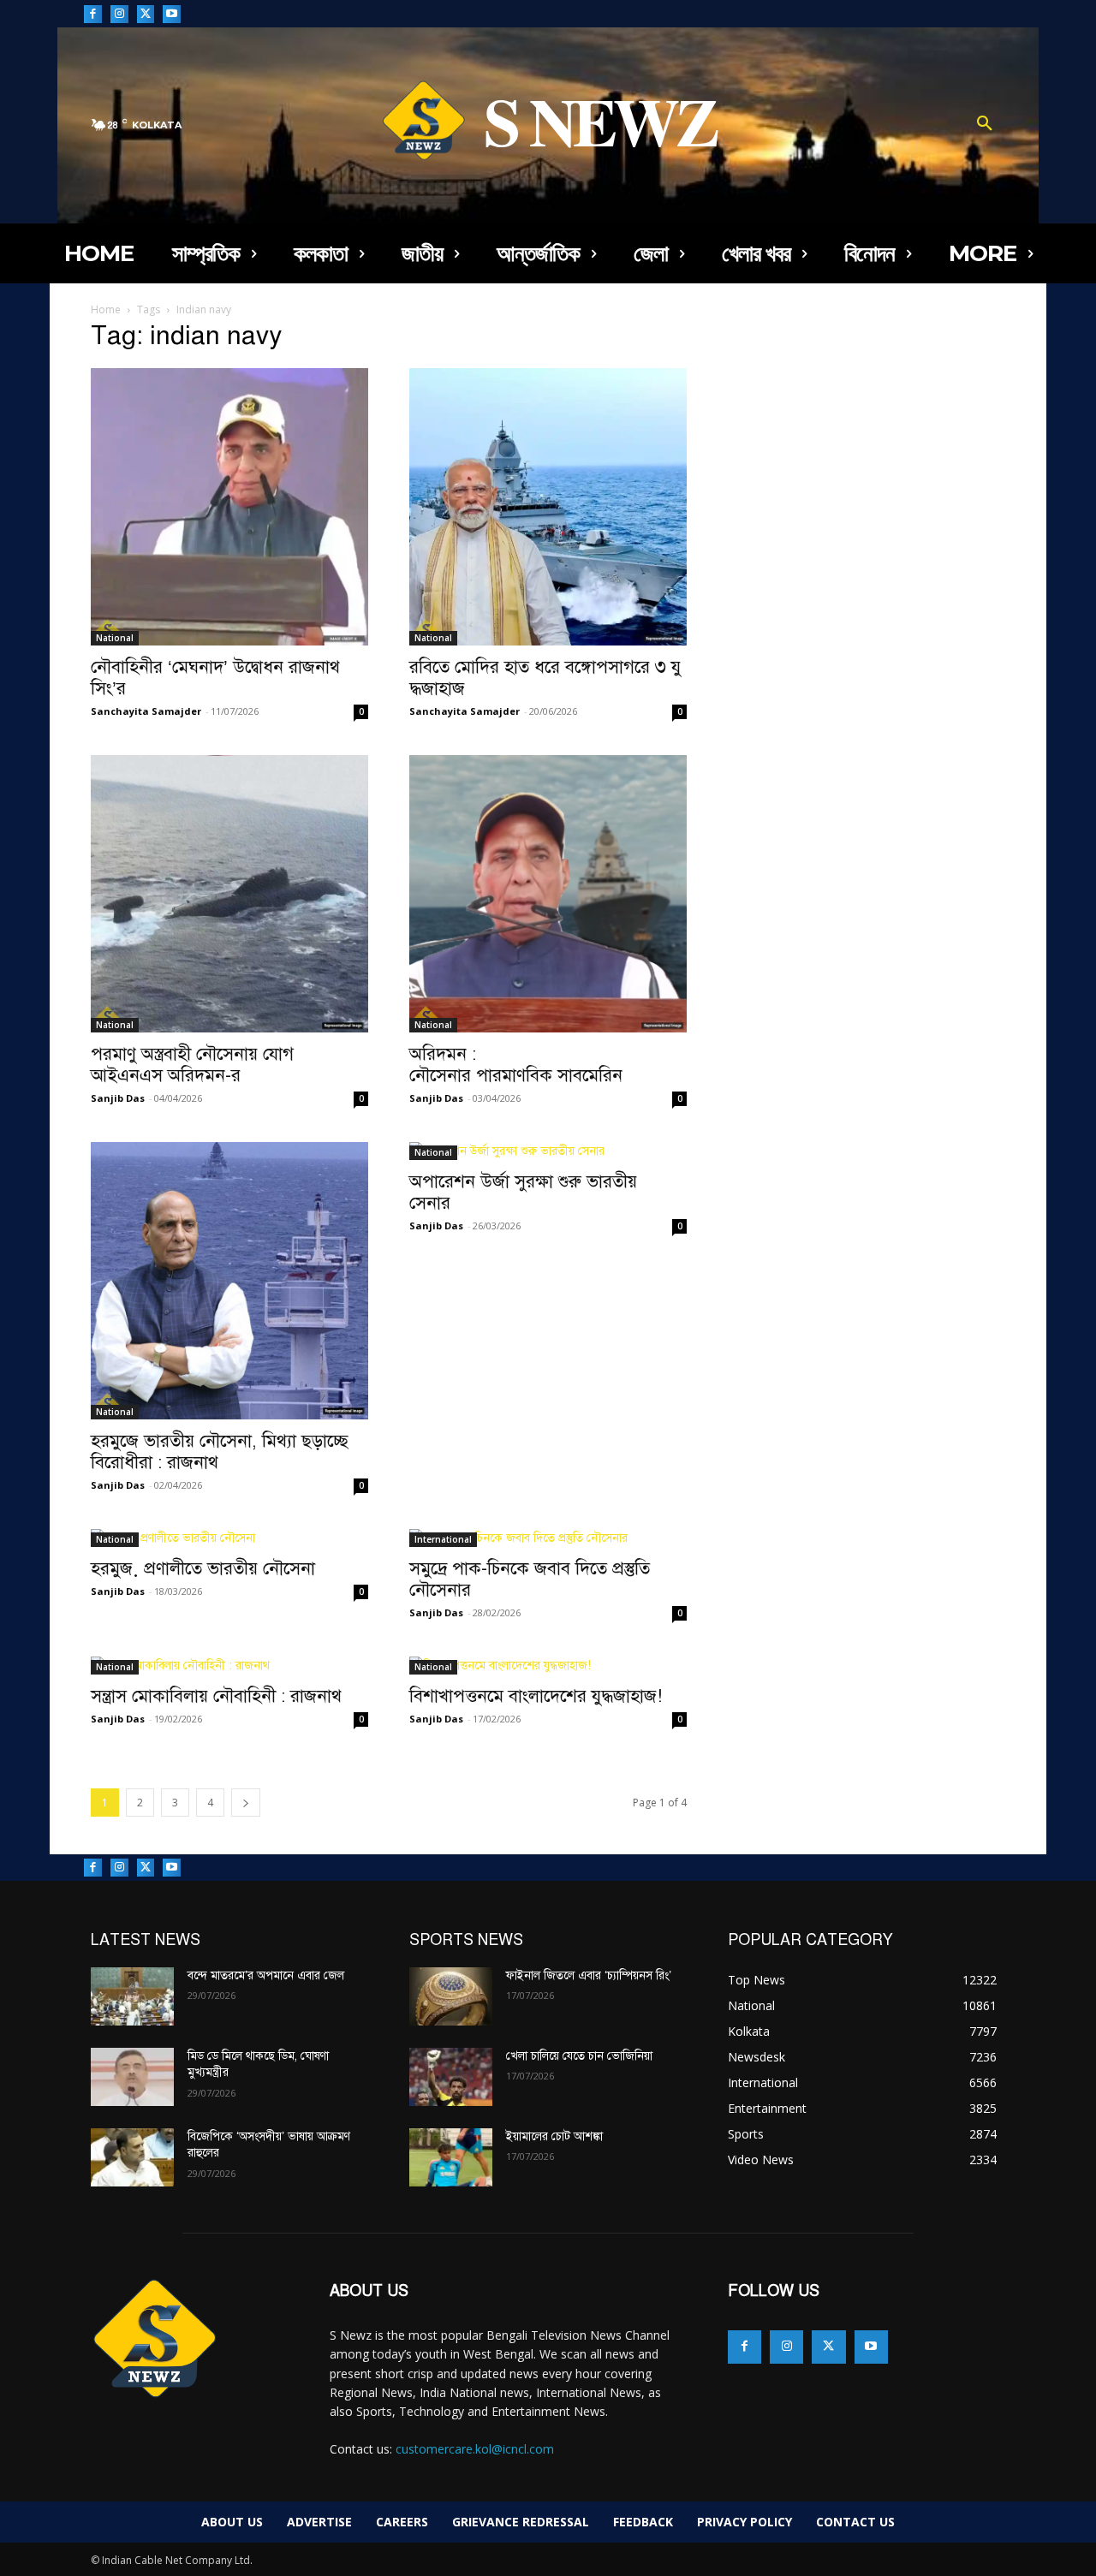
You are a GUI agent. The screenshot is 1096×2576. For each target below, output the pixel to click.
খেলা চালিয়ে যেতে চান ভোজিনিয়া (579, 2056)
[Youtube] (172, 14)
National (115, 638)
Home (106, 309)
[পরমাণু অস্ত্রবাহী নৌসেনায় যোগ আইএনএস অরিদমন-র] (229, 894)
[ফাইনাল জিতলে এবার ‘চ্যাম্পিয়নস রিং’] (451, 1996)
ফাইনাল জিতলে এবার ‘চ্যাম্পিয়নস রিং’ (589, 1975)
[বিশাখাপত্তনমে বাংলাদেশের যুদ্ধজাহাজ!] (548, 1666)
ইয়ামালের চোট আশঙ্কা (554, 2136)
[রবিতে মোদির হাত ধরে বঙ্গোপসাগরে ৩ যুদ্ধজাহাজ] (548, 507)
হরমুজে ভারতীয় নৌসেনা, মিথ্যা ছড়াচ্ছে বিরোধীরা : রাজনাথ (220, 1452)
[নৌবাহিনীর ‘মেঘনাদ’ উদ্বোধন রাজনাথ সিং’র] (229, 507)
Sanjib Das (118, 1098)
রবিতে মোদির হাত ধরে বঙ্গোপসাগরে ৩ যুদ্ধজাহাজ (545, 678)
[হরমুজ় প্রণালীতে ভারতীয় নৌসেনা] (229, 1538)
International (443, 1539)
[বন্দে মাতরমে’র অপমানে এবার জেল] (132, 1996)
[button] (985, 125)
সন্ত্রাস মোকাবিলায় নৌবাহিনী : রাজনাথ (216, 1696)
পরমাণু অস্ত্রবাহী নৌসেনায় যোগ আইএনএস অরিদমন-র (192, 1065)
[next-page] (246, 1803)
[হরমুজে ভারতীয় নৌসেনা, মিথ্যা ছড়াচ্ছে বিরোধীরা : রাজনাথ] (229, 1281)
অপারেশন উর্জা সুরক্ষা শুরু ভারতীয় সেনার (523, 1192)
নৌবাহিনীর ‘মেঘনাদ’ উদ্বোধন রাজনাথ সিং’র (215, 678)
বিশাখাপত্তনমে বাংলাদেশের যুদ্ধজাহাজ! (538, 1696)
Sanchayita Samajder (146, 711)
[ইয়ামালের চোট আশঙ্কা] (451, 2157)
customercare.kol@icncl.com (475, 2449)
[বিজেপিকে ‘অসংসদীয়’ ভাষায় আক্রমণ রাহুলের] (132, 2157)
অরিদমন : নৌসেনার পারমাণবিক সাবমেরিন (516, 1065)
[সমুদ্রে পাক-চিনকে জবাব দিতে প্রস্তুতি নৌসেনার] (548, 1538)
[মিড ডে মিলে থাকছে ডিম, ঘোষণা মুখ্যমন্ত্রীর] (132, 2077)
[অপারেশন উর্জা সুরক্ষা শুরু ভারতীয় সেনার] (548, 1151)
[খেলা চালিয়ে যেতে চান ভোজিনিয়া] (451, 2077)
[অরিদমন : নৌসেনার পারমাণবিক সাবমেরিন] (548, 894)
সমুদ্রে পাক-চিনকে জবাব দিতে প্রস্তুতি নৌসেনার (530, 1579)
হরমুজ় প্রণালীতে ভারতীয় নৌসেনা (203, 1568)
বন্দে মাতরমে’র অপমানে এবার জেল (266, 1975)
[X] (146, 14)
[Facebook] (93, 14)
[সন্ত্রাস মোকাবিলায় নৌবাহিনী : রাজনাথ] (229, 1666)
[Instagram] (119, 14)
